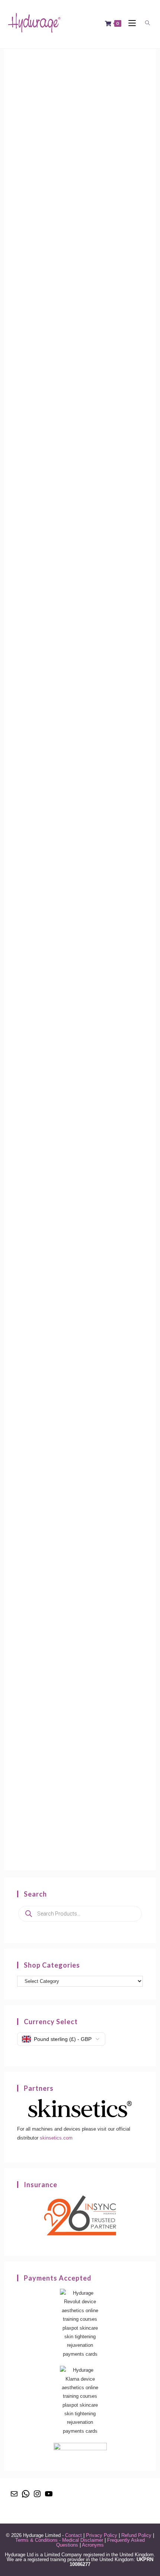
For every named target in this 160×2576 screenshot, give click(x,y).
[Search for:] (146, 23)
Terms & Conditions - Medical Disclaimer (59, 2540)
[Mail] (14, 2496)
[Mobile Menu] (130, 23)
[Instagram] (37, 2496)
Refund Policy (136, 2535)
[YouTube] (49, 2496)
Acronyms (93, 2545)
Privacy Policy (102, 2535)
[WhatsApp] (26, 2496)
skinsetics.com (56, 2138)
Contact (73, 2535)
